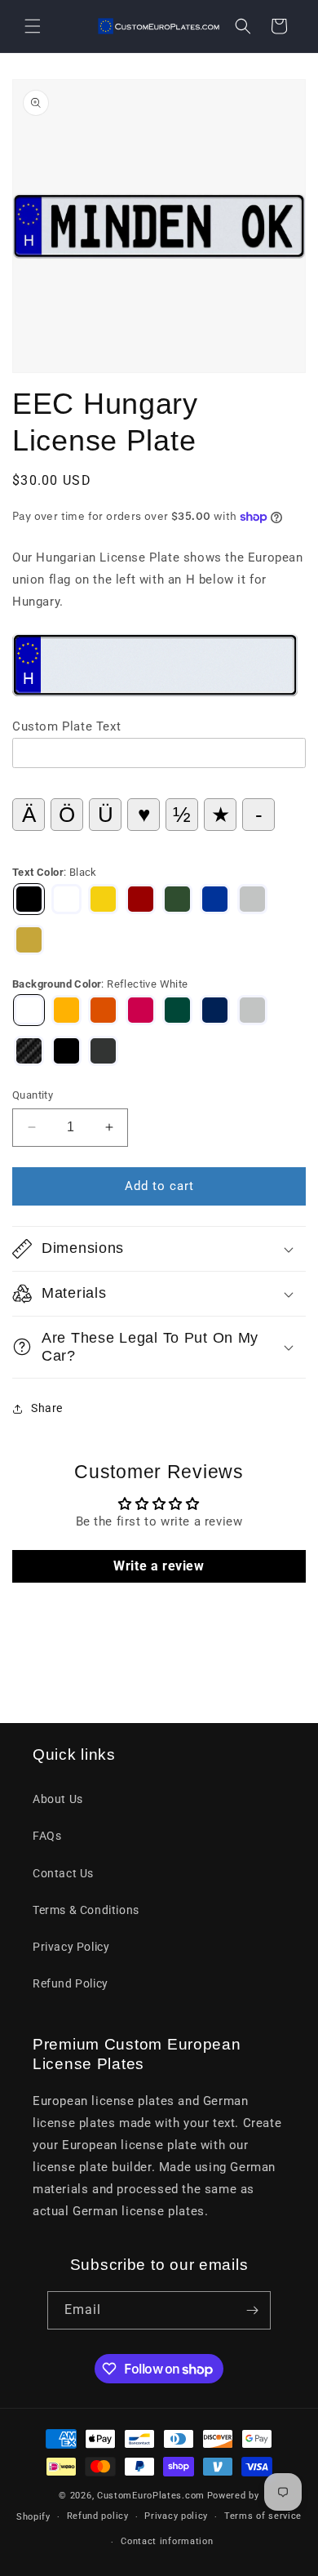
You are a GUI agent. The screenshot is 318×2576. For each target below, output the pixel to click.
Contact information (167, 2541)
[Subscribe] (252, 2310)
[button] (33, 26)
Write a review (159, 1566)
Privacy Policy (71, 1947)
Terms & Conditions (86, 1910)
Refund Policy (71, 1983)
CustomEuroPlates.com (151, 2496)
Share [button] (47, 1408)
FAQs (47, 1836)
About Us (58, 1799)
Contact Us (63, 1873)
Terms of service (263, 2516)
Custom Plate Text (66, 726)
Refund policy (98, 2516)
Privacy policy (176, 2516)
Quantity (33, 1095)
